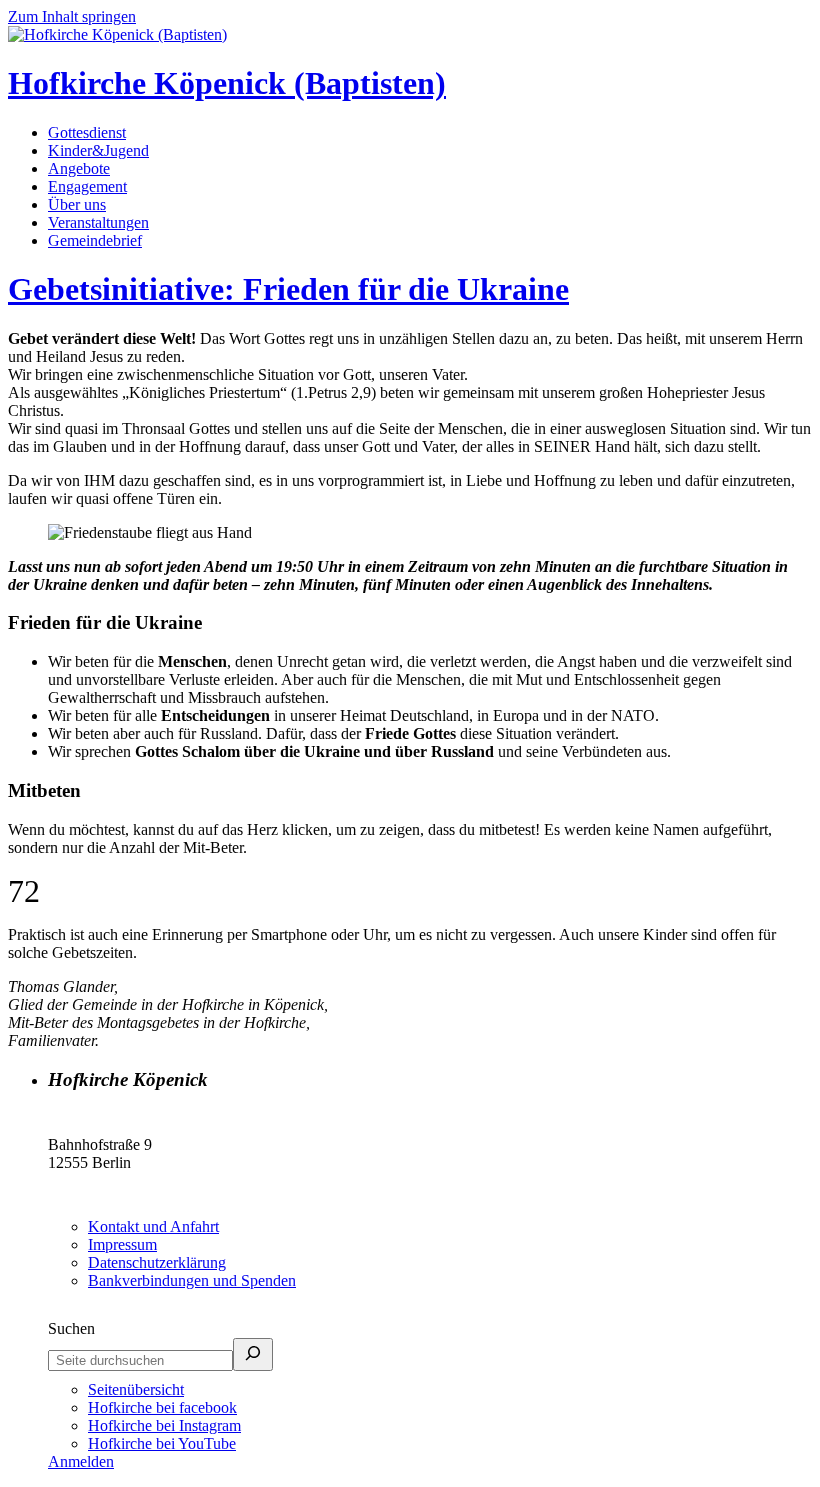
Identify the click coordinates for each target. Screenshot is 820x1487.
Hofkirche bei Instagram (164, 1425)
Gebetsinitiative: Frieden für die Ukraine (288, 289)
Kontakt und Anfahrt (153, 1226)
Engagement (87, 186)
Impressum (122, 1244)
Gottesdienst (87, 132)
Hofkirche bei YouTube (162, 1443)
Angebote (79, 168)
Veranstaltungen (98, 222)
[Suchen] (253, 1354)
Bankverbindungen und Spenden (192, 1280)
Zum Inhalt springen (72, 16)
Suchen (71, 1328)
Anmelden (81, 1461)
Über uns (77, 204)
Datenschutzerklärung (157, 1262)
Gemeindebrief (95, 240)
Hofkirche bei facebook (162, 1407)
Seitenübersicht (136, 1389)
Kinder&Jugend (98, 150)
